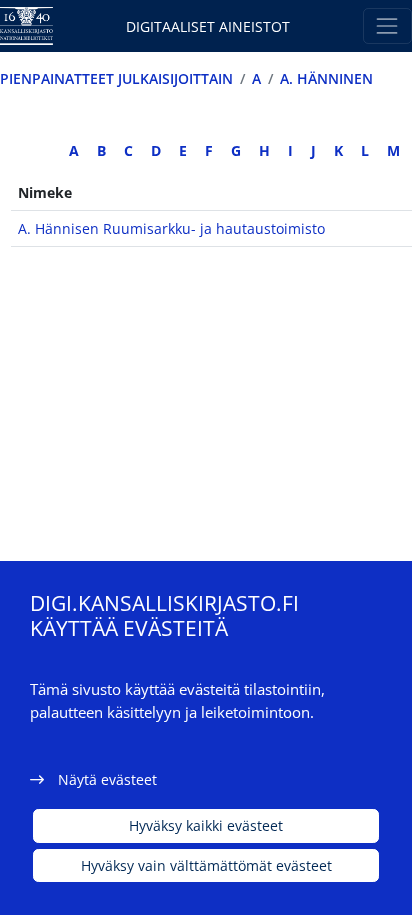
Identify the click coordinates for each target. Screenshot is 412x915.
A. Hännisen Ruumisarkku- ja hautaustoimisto (171, 228)
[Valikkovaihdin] (387, 25)
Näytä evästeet (107, 779)
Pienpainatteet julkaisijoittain (116, 78)
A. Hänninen (326, 78)
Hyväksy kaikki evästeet (206, 825)
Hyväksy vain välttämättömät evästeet (206, 865)
